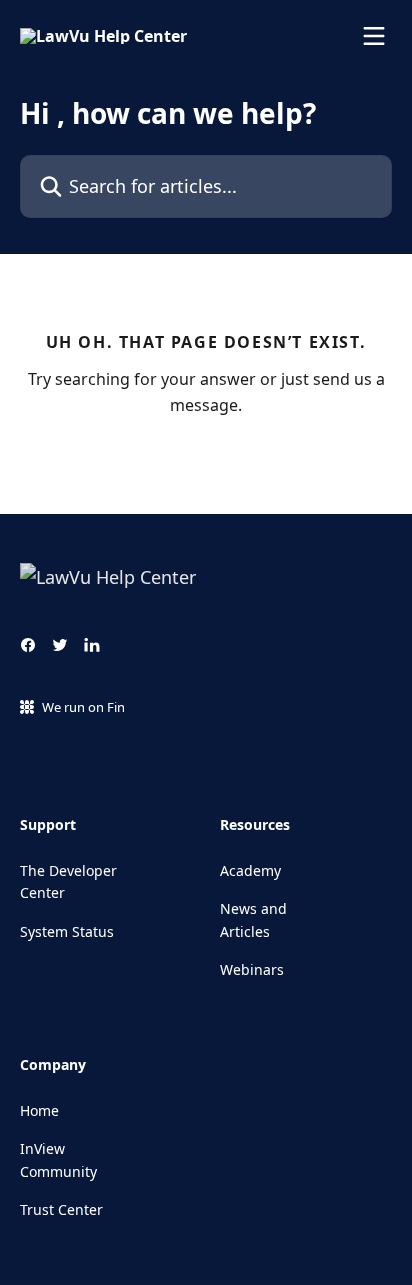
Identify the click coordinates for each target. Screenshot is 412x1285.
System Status (67, 931)
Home (39, 1110)
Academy (250, 870)
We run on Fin (83, 707)
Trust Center (61, 1209)
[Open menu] (374, 36)
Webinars (252, 969)
